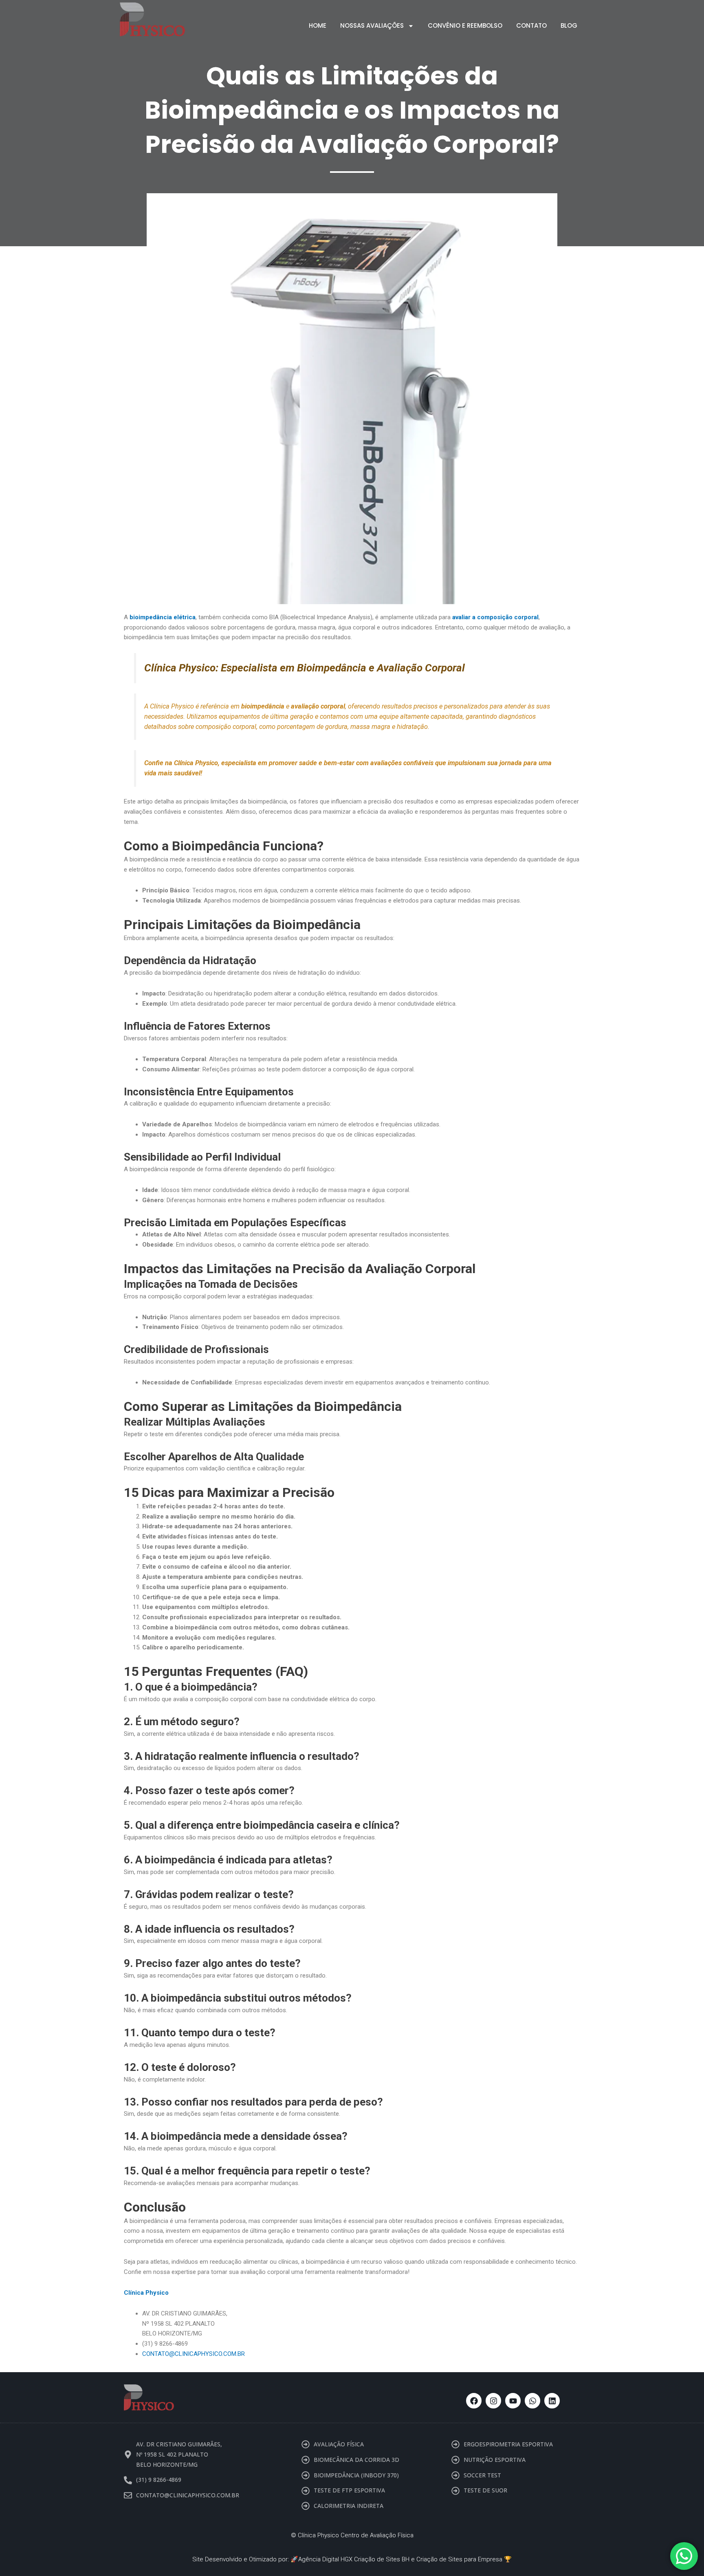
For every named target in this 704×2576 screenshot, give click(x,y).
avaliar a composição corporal (495, 617)
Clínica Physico (146, 2293)
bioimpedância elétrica (163, 617)
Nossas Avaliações (372, 25)
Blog (569, 25)
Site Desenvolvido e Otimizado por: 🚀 (245, 2559)
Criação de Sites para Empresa (459, 2559)
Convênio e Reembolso (465, 25)
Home (318, 25)
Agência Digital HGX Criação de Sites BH (354, 2559)
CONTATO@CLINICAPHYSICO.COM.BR (194, 2354)
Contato (531, 25)
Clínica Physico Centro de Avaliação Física (356, 2535)
